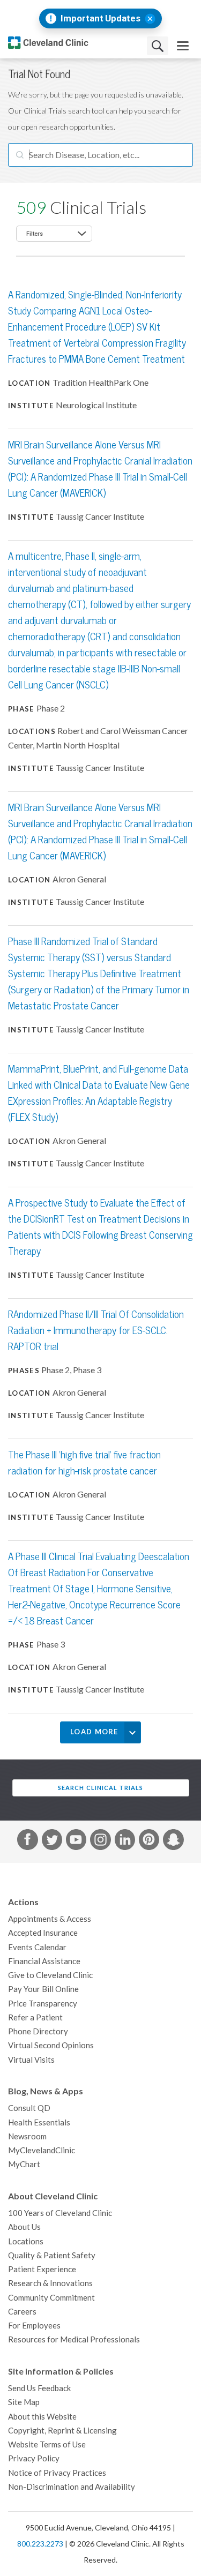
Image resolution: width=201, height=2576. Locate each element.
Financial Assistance (44, 1961)
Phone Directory (38, 2031)
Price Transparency (43, 2004)
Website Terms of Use (47, 2444)
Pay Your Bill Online (43, 1989)
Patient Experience (42, 2269)
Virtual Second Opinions (51, 2045)
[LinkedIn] (125, 1841)
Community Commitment (51, 2298)
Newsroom (27, 2136)
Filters (35, 234)
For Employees (34, 2326)
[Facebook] (27, 1841)
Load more (94, 1732)
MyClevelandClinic (42, 2150)
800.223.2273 (40, 2544)
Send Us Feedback (39, 2388)
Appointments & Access (50, 1919)
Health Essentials (39, 2122)
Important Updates (100, 18)
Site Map (24, 2402)
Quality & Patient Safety (52, 2255)
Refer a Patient (35, 2017)
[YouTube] (76, 1841)
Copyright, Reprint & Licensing (62, 2431)
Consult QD (29, 2108)
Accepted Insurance (43, 1933)
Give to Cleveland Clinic (50, 1975)
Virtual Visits (31, 2060)
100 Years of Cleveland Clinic (60, 2213)
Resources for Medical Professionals (74, 2339)
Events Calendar (37, 1947)
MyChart (24, 2164)
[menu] (183, 46)
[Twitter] (52, 1841)
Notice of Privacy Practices (57, 2473)
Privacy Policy (34, 2458)
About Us (24, 2227)
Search (158, 46)
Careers (22, 2312)
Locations (26, 2241)
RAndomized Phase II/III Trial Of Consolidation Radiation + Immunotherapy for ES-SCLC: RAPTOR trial (96, 1331)
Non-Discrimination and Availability (72, 2487)
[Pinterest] (149, 1841)
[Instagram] (100, 1841)
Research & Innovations (50, 2283)
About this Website (42, 2417)
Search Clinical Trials (100, 1788)
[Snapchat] (173, 1841)
